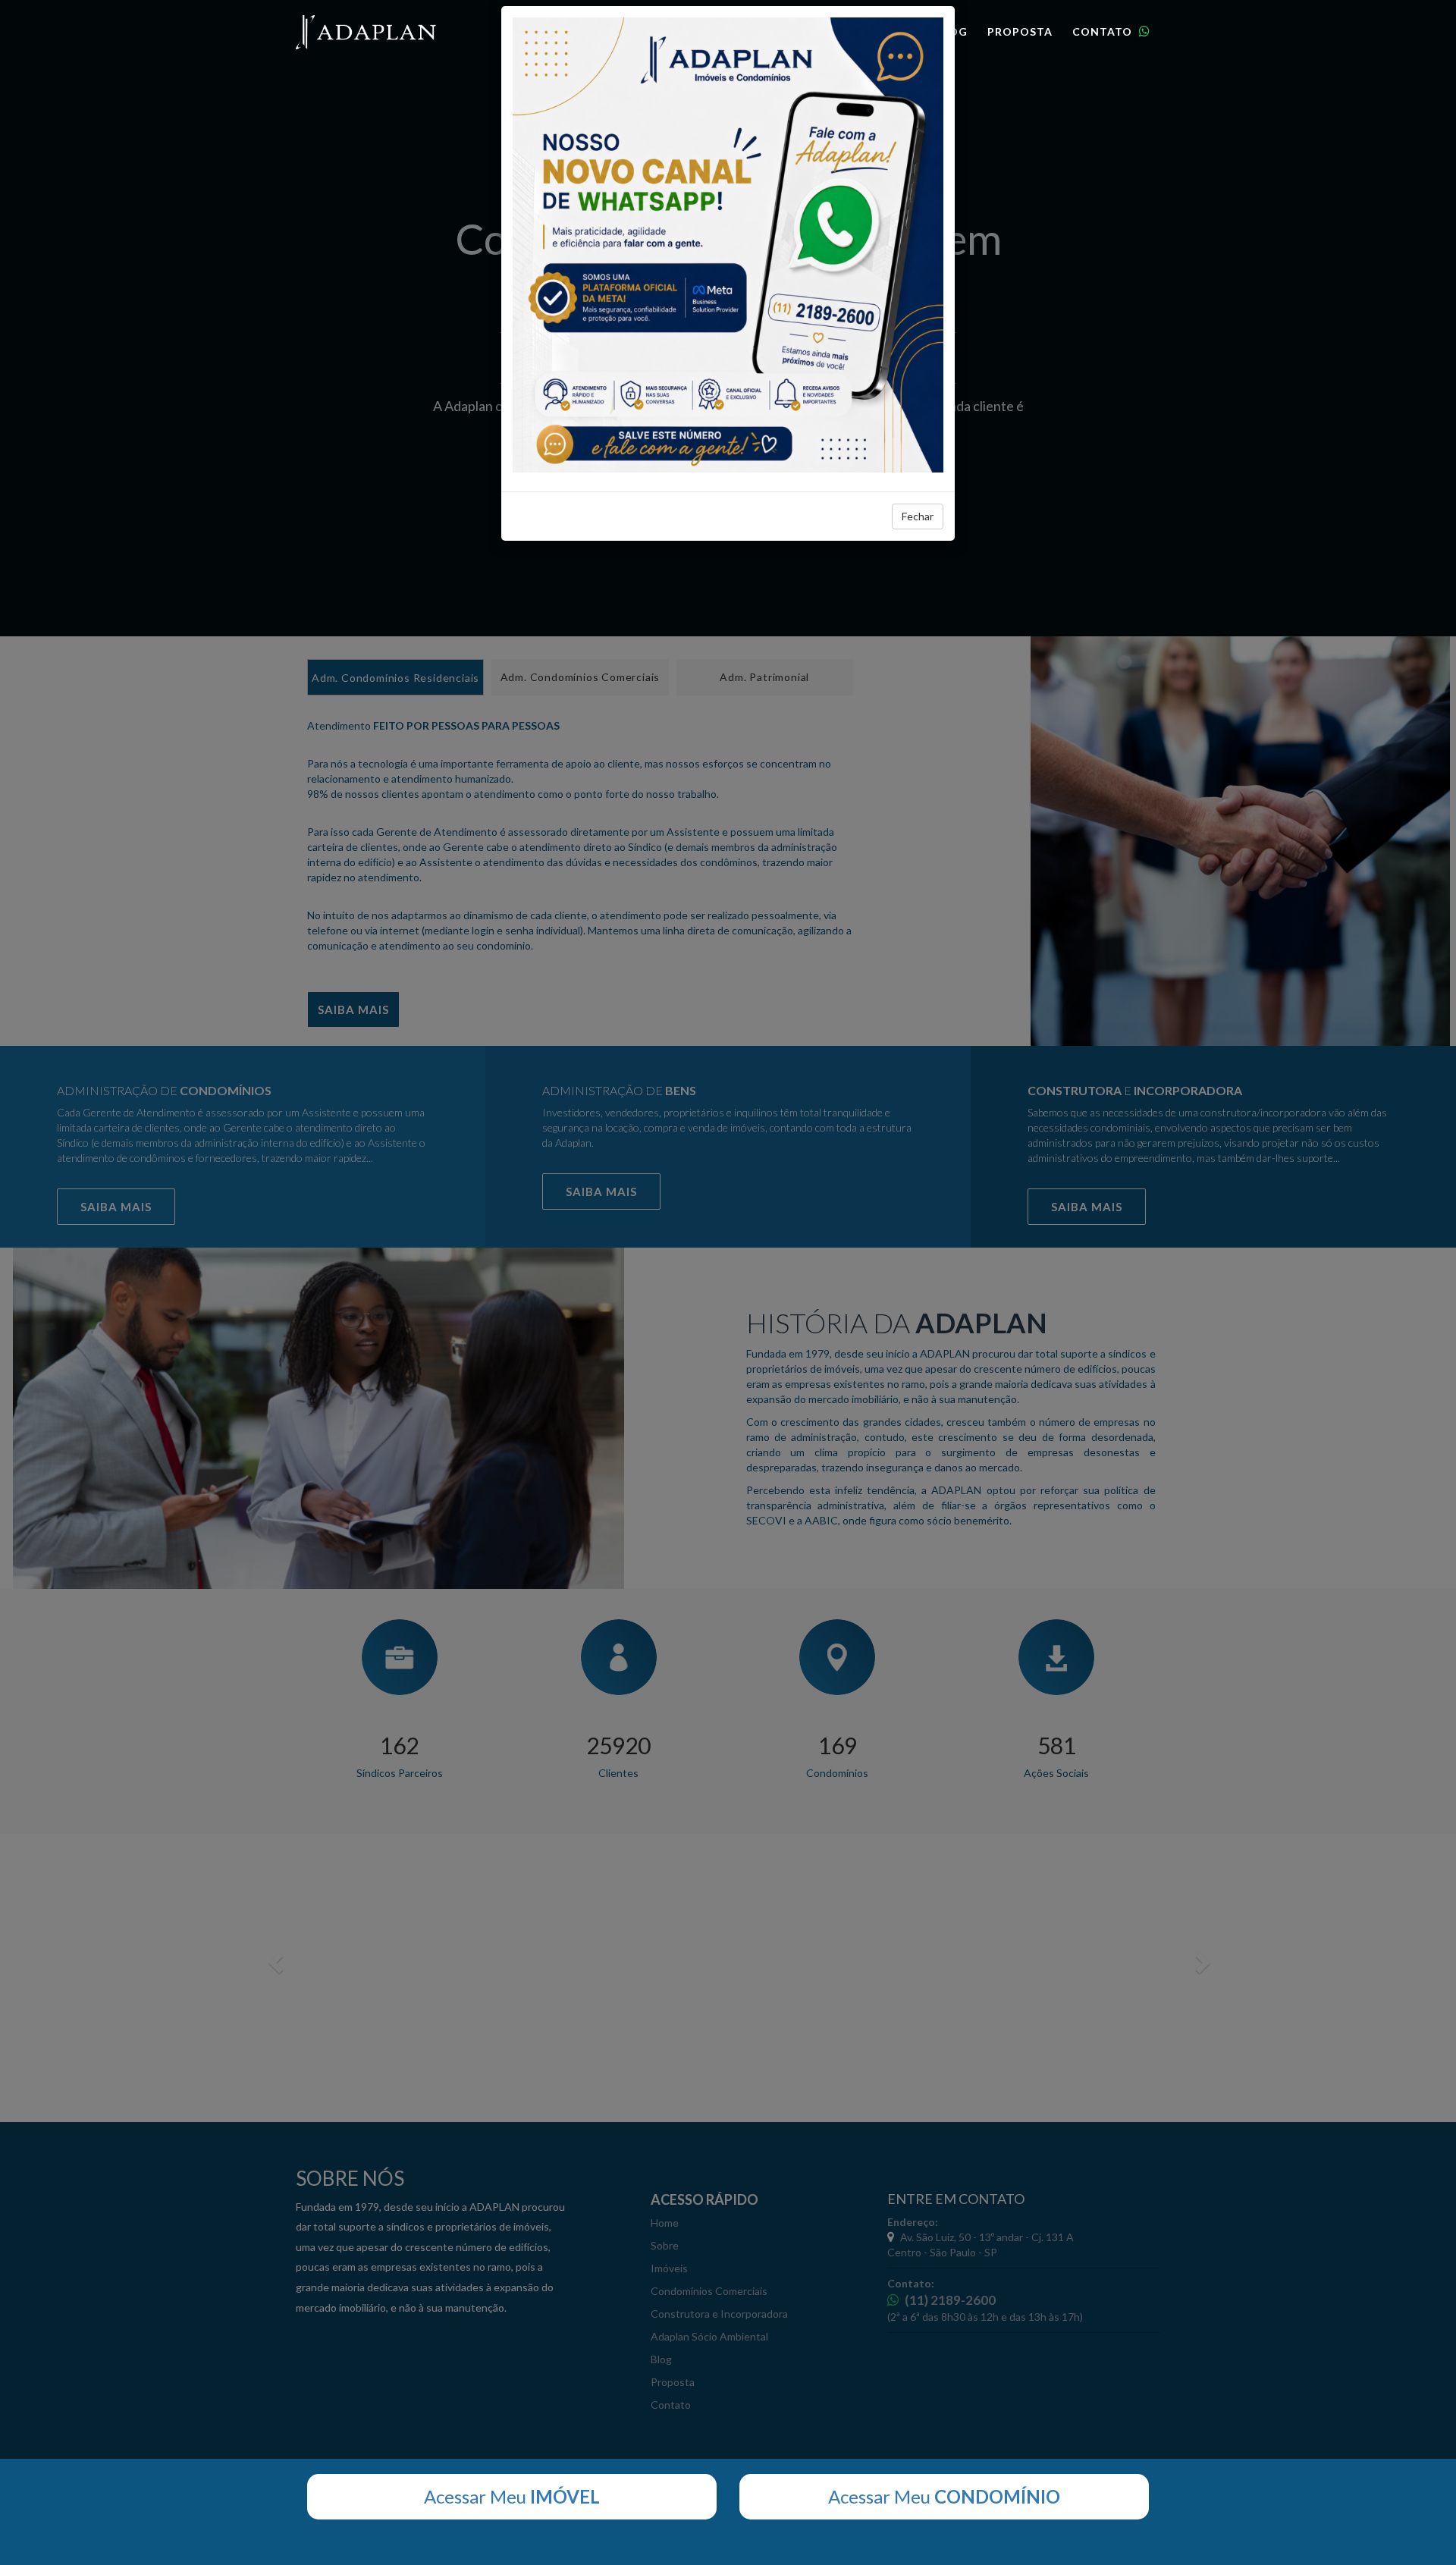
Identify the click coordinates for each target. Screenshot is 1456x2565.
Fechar (918, 516)
